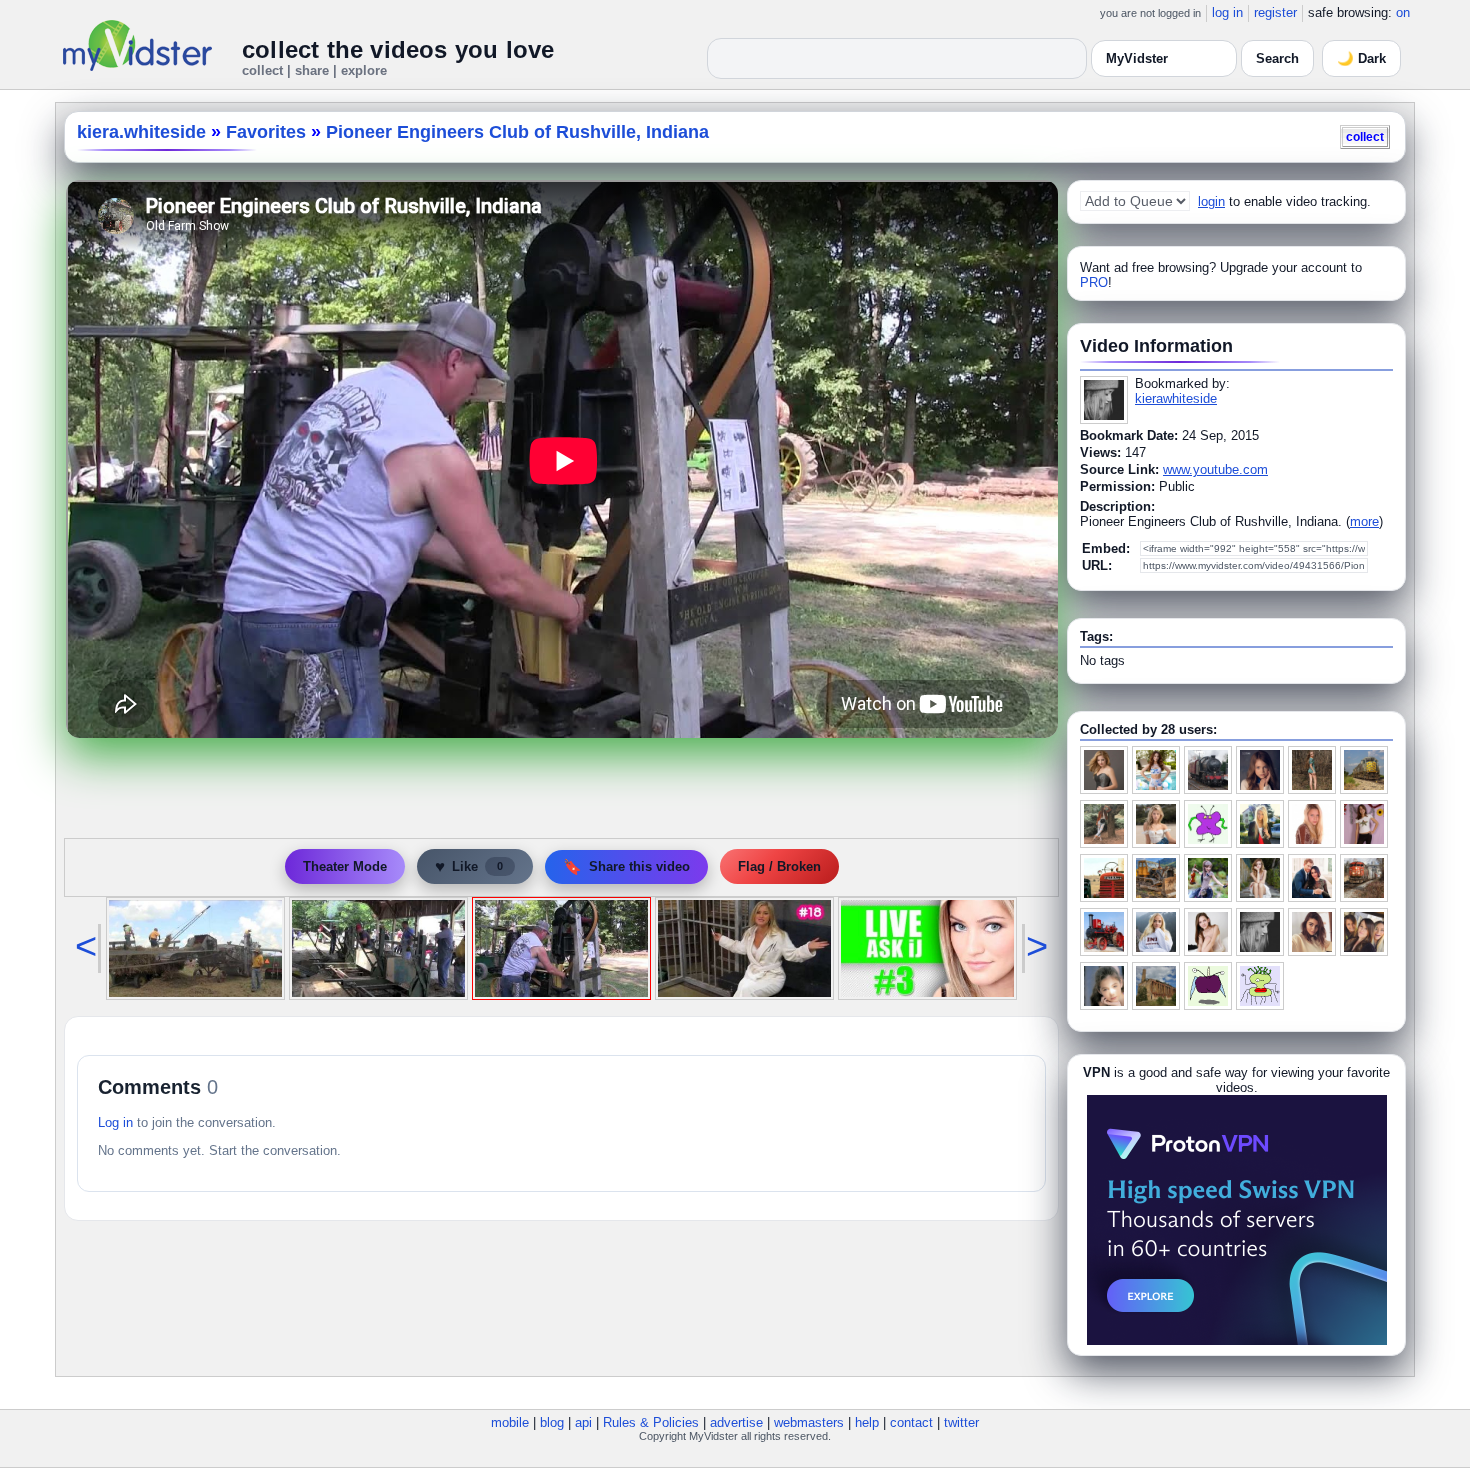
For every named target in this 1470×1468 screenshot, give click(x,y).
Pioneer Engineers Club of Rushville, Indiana (517, 132)
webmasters (809, 1422)
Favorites (266, 132)
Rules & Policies (651, 1422)
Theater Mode (345, 866)
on (1403, 12)
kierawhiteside (1176, 398)
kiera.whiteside (141, 132)
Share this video (626, 866)
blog (552, 1422)
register (1275, 12)
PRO (1094, 282)
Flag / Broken (779, 866)
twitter (961, 1422)
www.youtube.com (1215, 469)
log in (1227, 12)
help (867, 1422)
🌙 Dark (1361, 58)
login (1211, 201)
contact (911, 1422)
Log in (115, 1122)
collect (1365, 136)
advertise (736, 1422)
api (583, 1422)
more (1364, 521)
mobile (510, 1422)
